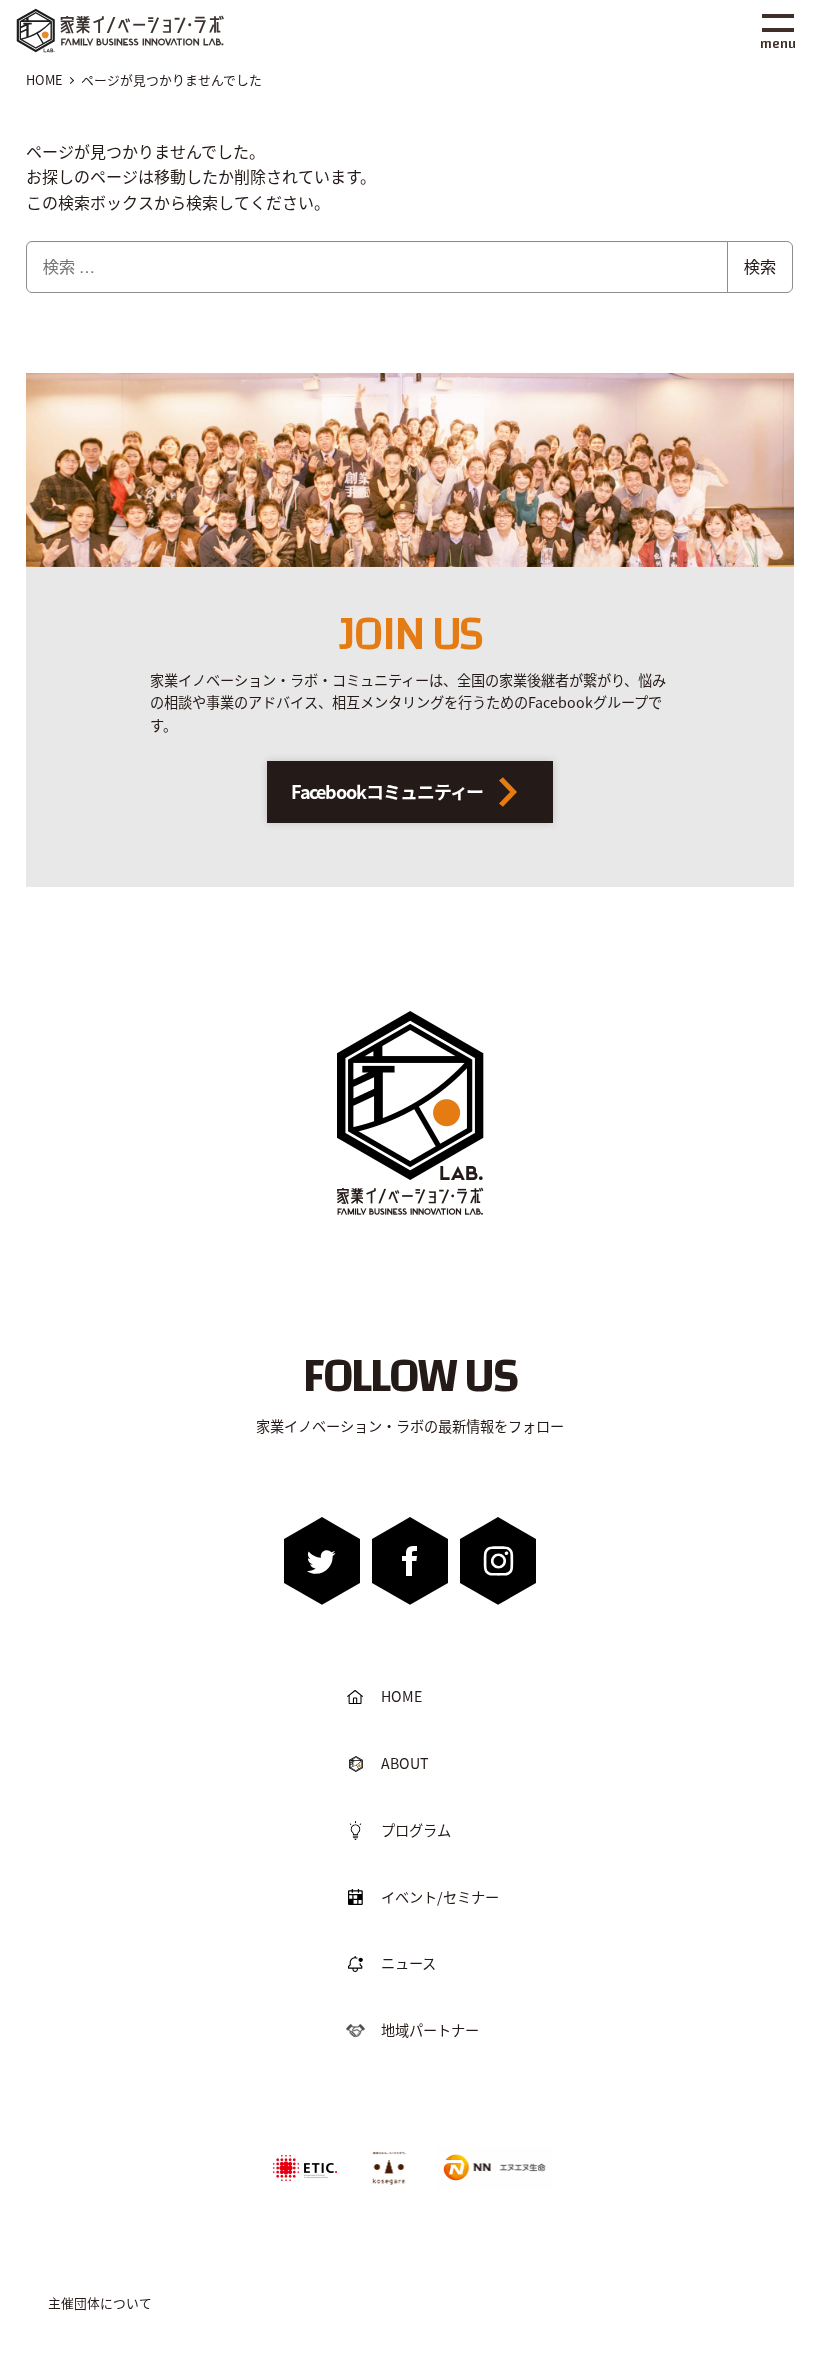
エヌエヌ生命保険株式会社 (490, 2152)
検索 (760, 266)
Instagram (498, 1561)
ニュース (408, 1963)
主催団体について (100, 2302)
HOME (401, 1696)
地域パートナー (430, 2030)
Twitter (322, 1561)
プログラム (416, 1830)
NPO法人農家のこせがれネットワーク (389, 2167)
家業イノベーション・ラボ (150, 18)
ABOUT (405, 1763)
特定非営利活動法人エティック (305, 2159)
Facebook (410, 1561)
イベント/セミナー (440, 1897)
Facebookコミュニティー (387, 791)
